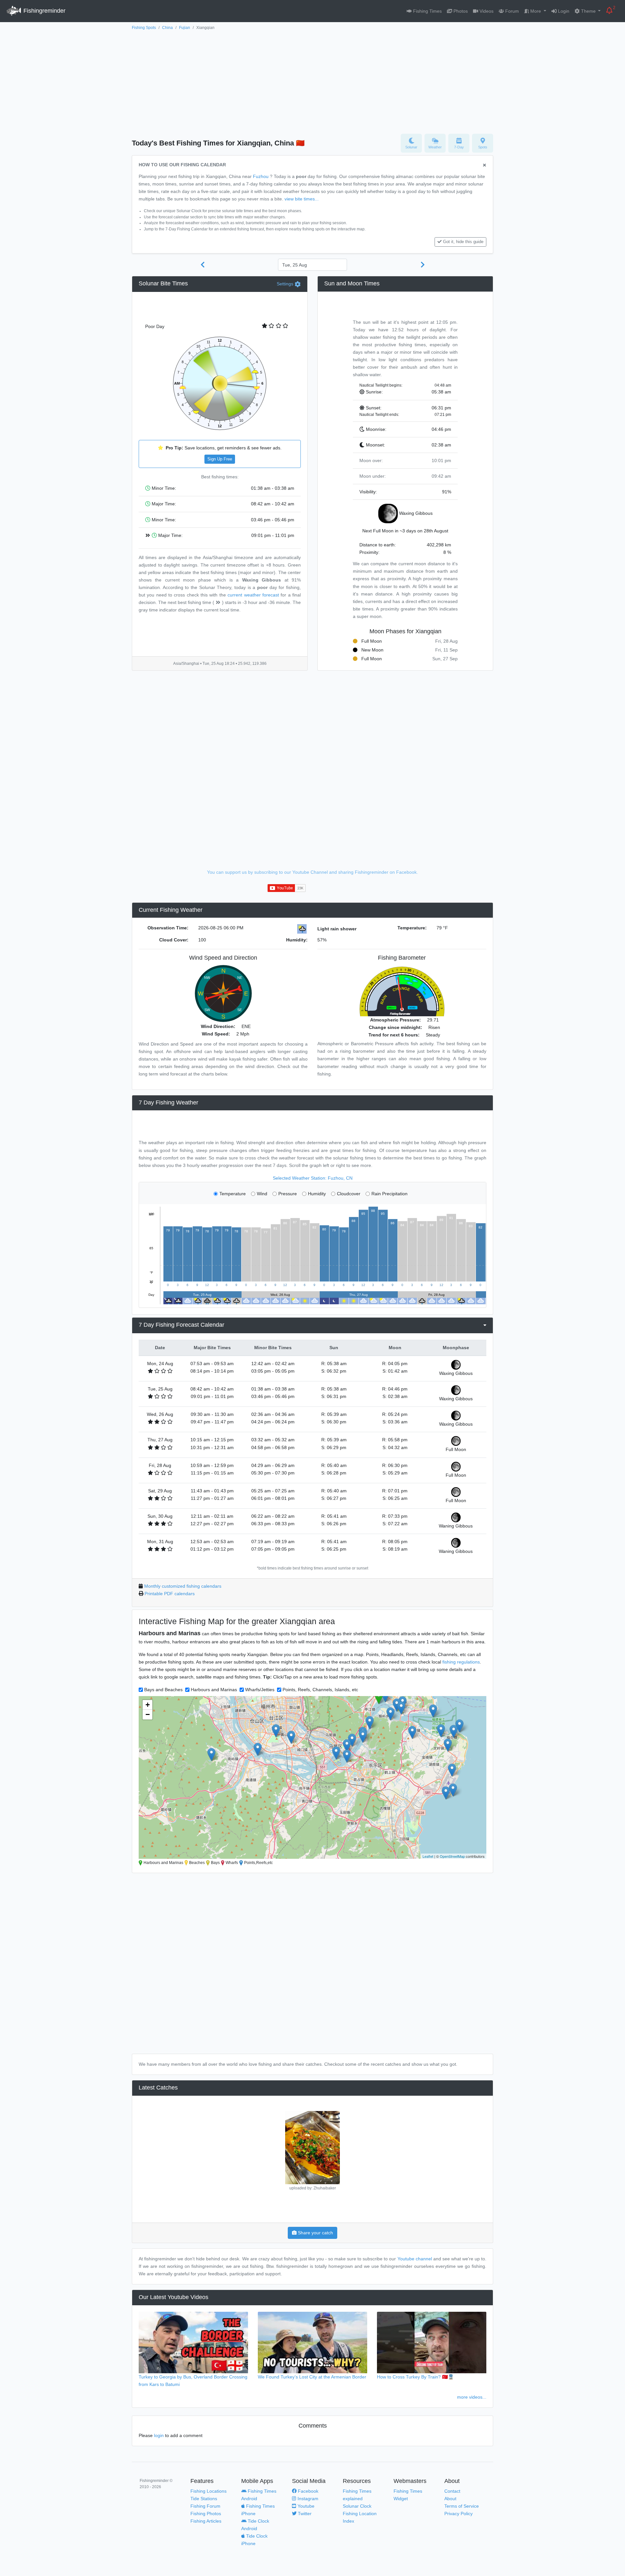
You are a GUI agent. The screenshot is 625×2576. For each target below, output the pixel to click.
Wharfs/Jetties (260, 1690)
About (450, 2499)
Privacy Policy (458, 2514)
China (167, 28)
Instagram (307, 2499)
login (159, 2435)
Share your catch (315, 2233)
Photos (460, 11)
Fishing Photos (206, 2514)
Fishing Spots (144, 28)
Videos (486, 11)
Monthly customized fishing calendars (183, 1586)
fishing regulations (461, 1662)
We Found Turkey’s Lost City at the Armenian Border (312, 2377)
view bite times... (302, 199)
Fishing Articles (206, 2521)
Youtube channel (415, 2259)
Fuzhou (261, 176)
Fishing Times (427, 11)
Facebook (307, 2491)
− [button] (148, 1714)
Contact (452, 2491)
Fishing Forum (205, 2506)
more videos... (472, 2397)
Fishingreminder (44, 11)
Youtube (305, 2506)
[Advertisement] (312, 80)
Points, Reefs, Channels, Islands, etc (320, 1690)
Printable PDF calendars (170, 1594)
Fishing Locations (208, 2491)
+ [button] (148, 1705)
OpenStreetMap (452, 1856)
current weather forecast (253, 595)
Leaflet (428, 1856)
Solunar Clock (357, 2506)
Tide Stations (204, 2499)
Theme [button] (588, 11)
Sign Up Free (220, 459)
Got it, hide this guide (463, 242)
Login (563, 11)
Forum (511, 11)
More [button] (536, 11)
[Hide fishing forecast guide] (485, 165)
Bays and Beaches (163, 1690)
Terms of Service (462, 2506)
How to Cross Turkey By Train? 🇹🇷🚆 (415, 2377)
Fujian (185, 28)
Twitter (304, 2514)
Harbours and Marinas (214, 1690)
